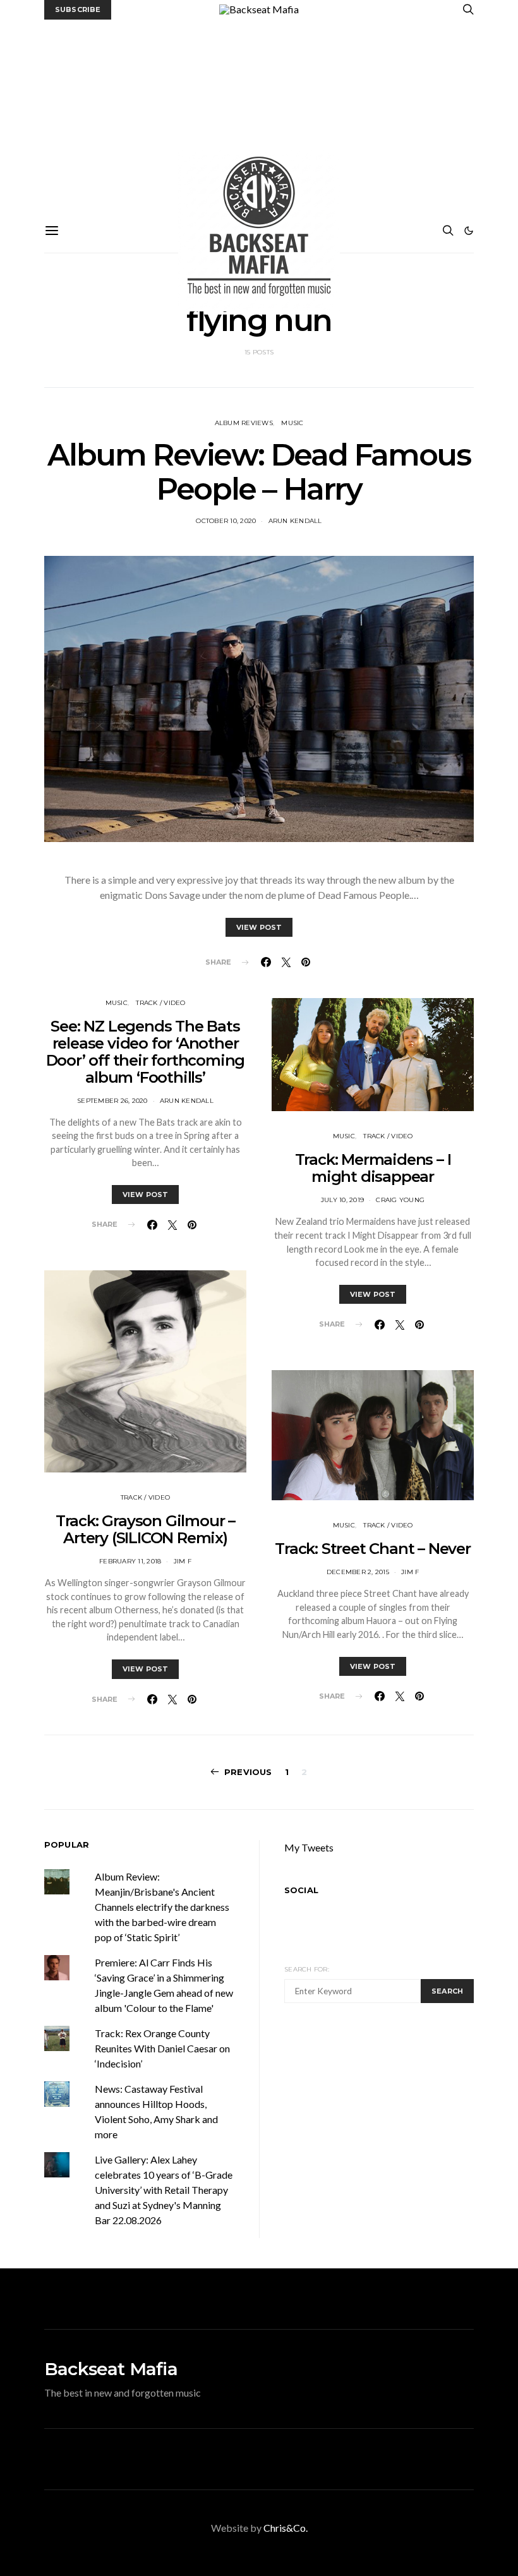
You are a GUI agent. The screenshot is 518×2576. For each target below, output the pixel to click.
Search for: (307, 1969)
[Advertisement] (259, 114)
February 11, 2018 (130, 1561)
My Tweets (309, 1847)
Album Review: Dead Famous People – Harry (259, 472)
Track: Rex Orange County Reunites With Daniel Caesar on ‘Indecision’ (162, 2048)
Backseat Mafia (111, 2369)
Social (301, 1890)
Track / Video (160, 1003)
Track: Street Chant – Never (373, 1549)
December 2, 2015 (358, 1572)
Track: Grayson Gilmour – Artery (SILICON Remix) (145, 1529)
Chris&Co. (286, 2528)
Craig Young (400, 1200)
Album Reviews (244, 423)
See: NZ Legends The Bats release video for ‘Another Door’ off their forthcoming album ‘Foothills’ (146, 1052)
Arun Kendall (295, 521)
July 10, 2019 (342, 1200)
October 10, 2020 (226, 521)
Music (292, 423)
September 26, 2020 (112, 1101)
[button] (469, 231)
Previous (248, 1772)
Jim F (183, 1561)
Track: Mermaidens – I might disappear (373, 1168)
